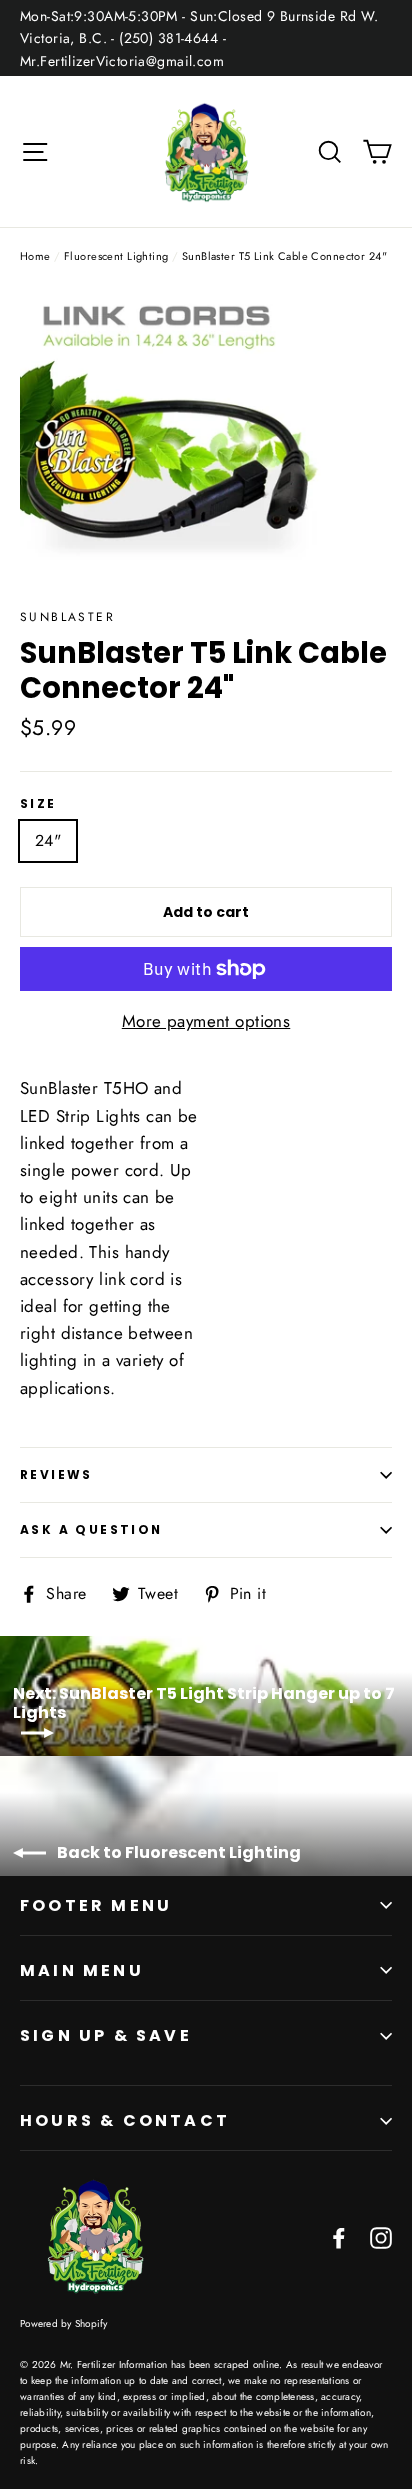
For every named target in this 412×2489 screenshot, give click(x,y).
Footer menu (96, 1905)
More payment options (206, 1021)
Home (35, 256)
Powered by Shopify (64, 2323)
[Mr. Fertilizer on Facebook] (339, 2236)
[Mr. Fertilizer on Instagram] (381, 2236)
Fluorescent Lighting (116, 256)
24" (48, 840)
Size (38, 804)
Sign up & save (106, 2035)
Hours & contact (125, 2120)
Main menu (82, 1970)
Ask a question (91, 1529)
